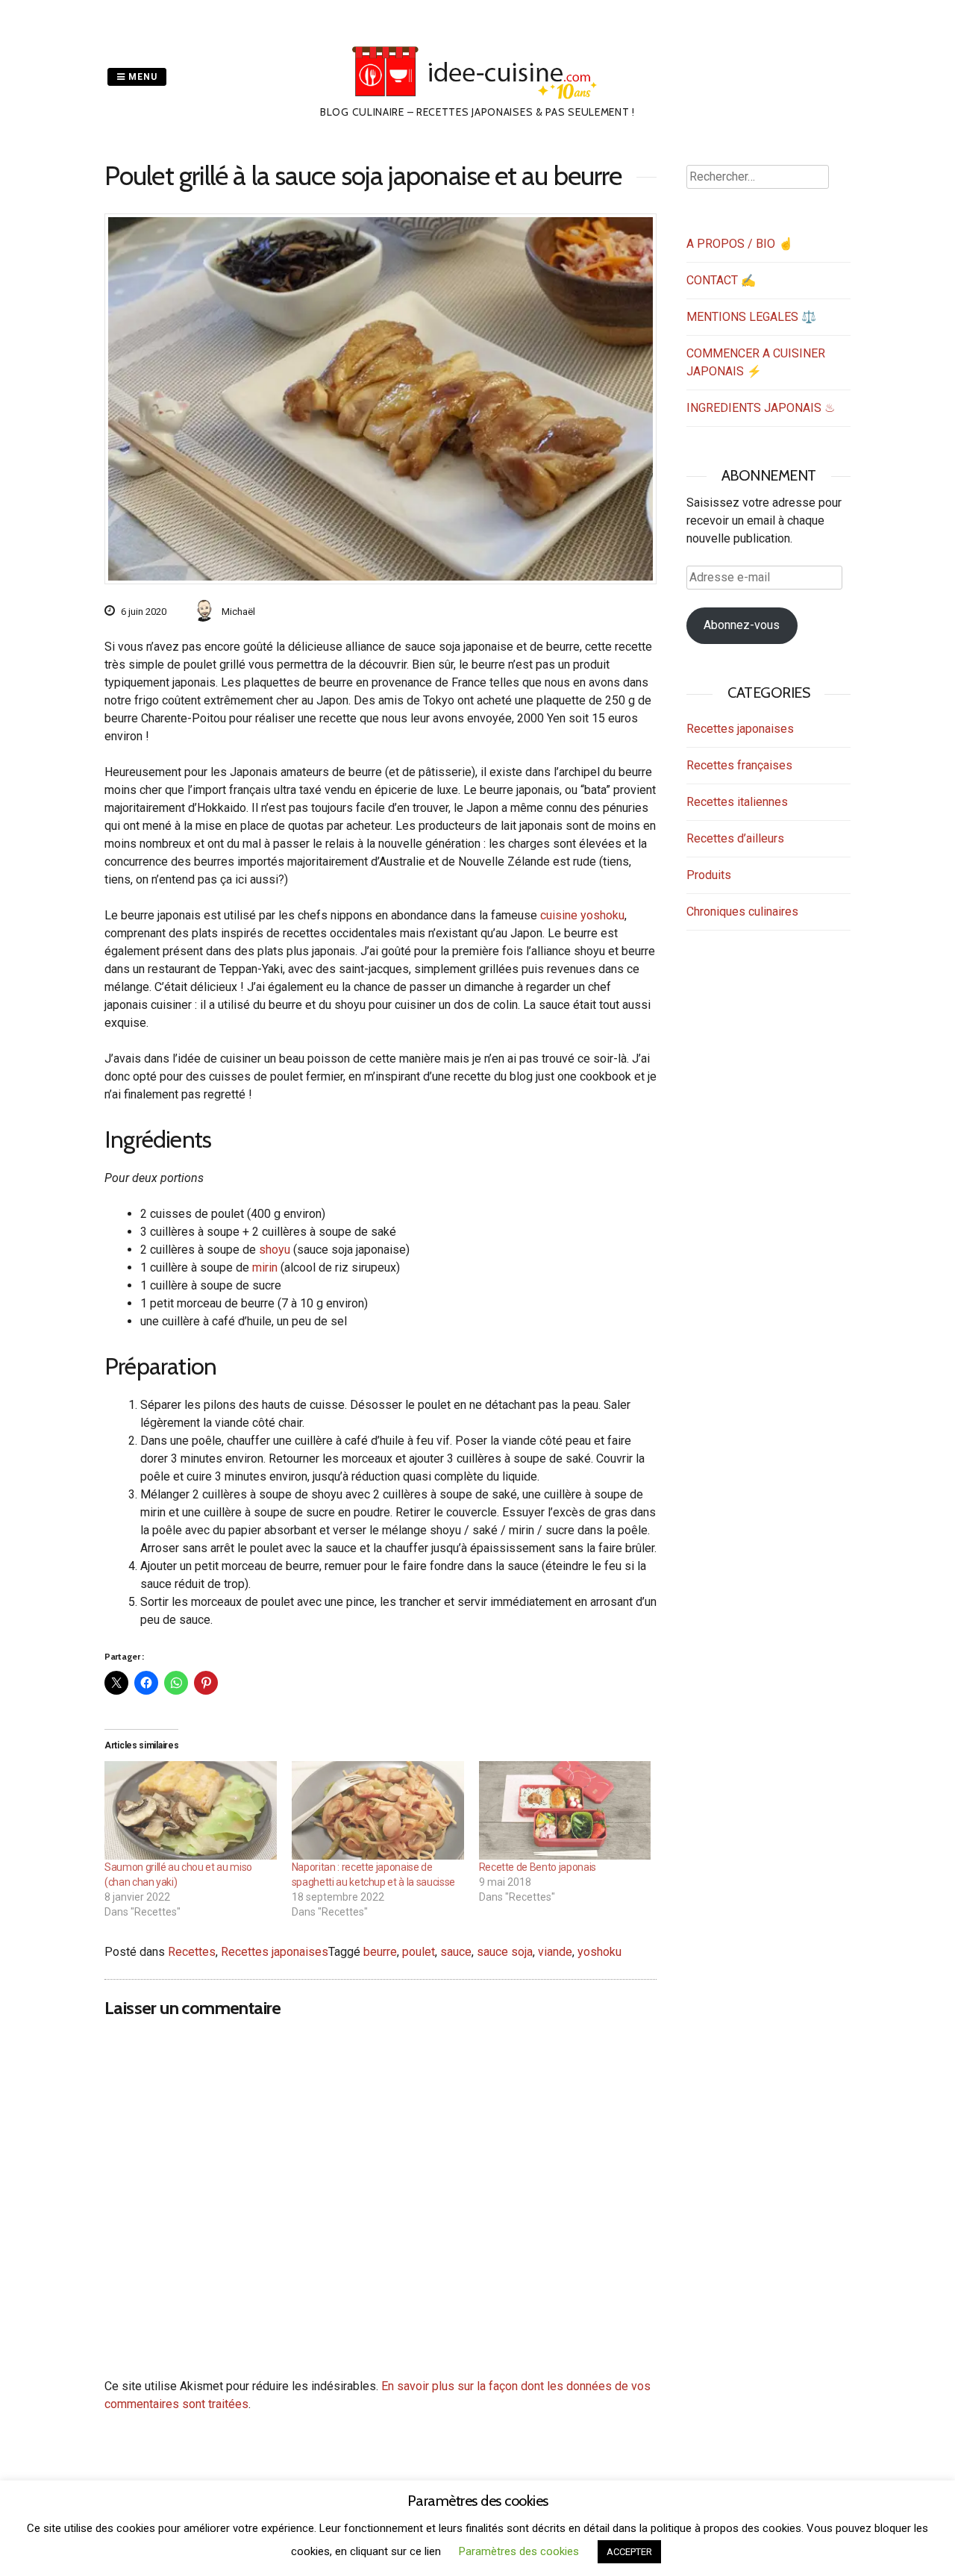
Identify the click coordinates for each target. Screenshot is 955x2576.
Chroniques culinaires (742, 912)
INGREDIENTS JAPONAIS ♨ (761, 408)
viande (555, 1952)
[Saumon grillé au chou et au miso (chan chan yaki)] (191, 1810)
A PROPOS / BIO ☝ (740, 244)
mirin (265, 1267)
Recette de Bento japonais (538, 1867)
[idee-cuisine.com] (478, 95)
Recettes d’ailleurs (735, 838)
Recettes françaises (739, 765)
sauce (456, 1952)
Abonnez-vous (742, 625)
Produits (709, 875)
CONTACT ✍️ (721, 280)
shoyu (275, 1250)
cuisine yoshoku (582, 915)
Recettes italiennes (737, 802)
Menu (141, 77)
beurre (380, 1952)
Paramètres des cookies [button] (519, 2551)
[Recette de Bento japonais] (565, 1810)
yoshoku (599, 1952)
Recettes (192, 1952)
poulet (419, 1952)
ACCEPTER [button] (629, 2552)
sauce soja (505, 1952)
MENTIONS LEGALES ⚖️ (751, 317)
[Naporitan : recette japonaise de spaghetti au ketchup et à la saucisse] (378, 1810)
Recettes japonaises (275, 1952)
